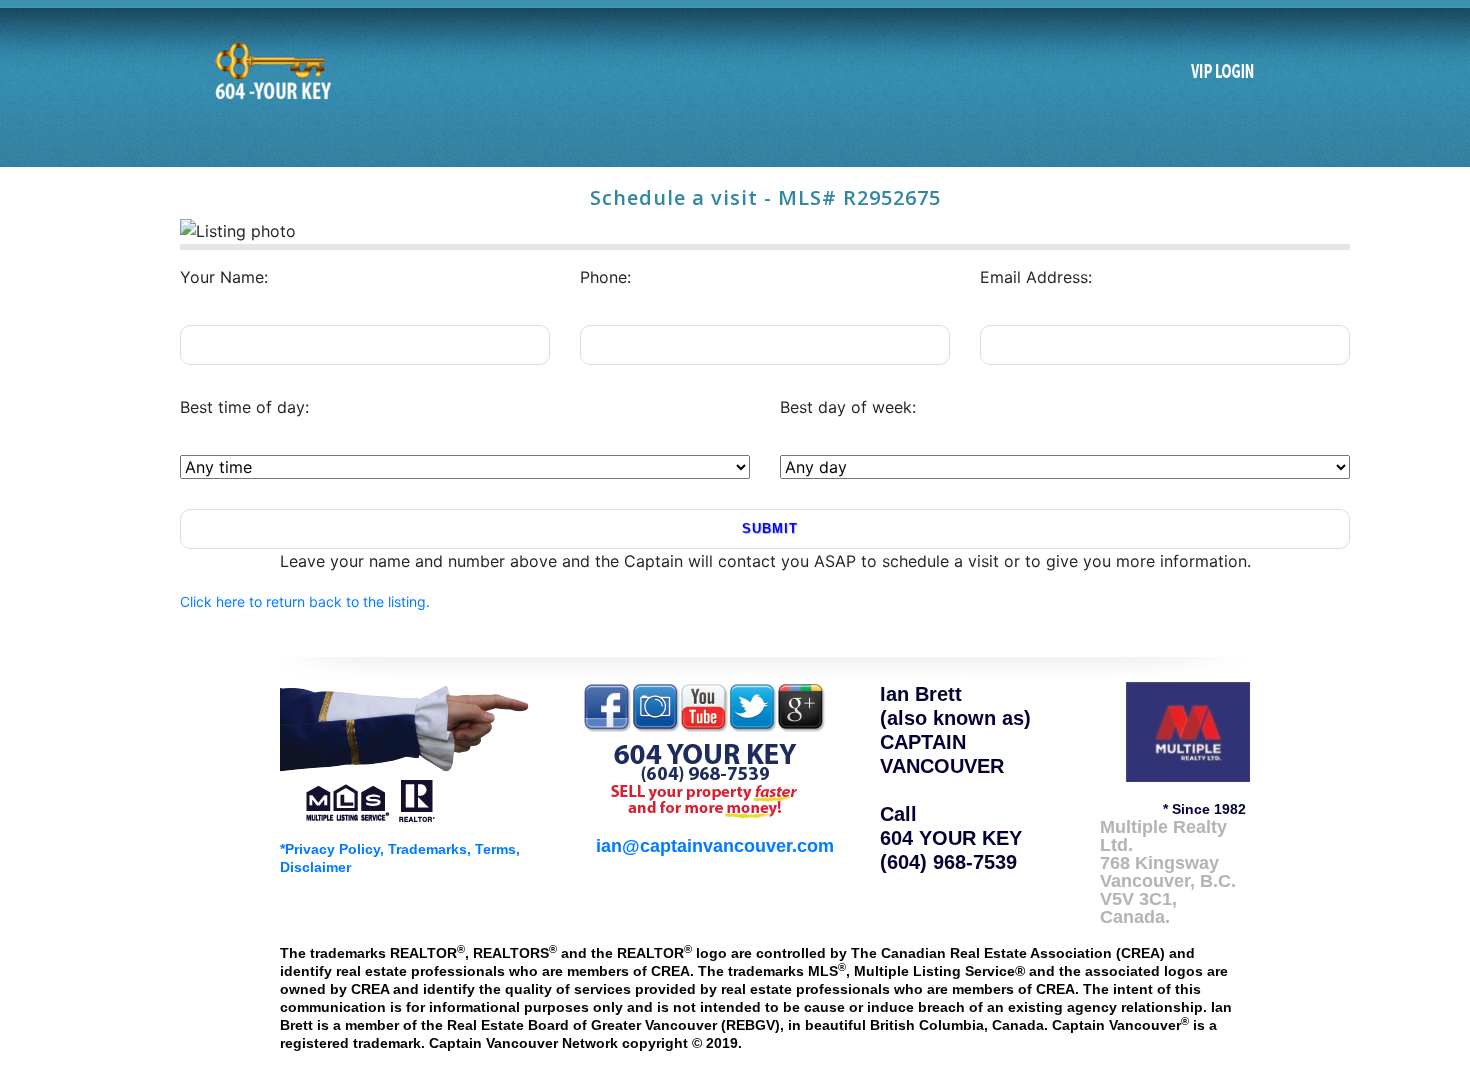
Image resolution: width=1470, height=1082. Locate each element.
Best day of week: (848, 407)
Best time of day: (244, 407)
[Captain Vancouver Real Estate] (405, 751)
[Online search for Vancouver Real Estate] (271, 71)
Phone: (605, 277)
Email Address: (1036, 277)
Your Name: (224, 277)
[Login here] (1223, 72)
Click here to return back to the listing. (305, 601)
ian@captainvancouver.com (715, 846)
